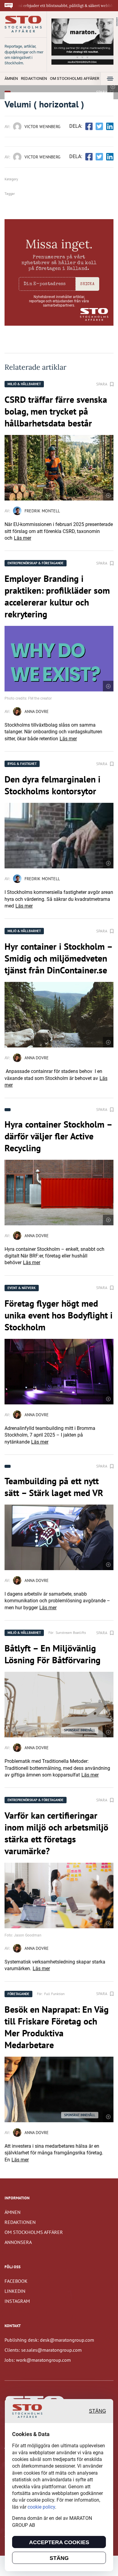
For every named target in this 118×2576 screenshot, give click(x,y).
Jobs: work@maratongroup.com (38, 2360)
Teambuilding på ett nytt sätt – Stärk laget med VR (54, 1487)
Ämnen (11, 78)
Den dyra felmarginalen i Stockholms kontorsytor (52, 785)
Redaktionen (34, 78)
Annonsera (18, 2242)
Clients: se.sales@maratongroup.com (43, 2350)
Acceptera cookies (59, 2542)
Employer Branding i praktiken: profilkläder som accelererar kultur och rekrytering (57, 596)
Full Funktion (54, 1994)
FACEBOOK (16, 2281)
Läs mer (23, 538)
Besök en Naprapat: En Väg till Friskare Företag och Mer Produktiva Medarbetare (57, 2027)
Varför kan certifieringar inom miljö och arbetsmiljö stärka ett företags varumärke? (56, 1833)
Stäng (97, 2411)
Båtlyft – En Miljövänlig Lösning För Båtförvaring (52, 1654)
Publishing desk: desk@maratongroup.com (49, 2340)
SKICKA (87, 284)
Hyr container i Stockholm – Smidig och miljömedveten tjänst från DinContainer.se (58, 958)
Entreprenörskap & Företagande (36, 563)
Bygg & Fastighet (22, 764)
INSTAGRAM (17, 2301)
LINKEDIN (15, 2291)
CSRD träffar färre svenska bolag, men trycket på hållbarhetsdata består (56, 411)
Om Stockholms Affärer (75, 78)
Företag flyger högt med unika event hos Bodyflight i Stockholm (59, 1315)
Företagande (18, 1994)
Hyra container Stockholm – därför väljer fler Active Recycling (58, 1136)
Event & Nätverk (22, 1288)
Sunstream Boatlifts (71, 1632)
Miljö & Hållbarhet (24, 384)
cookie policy (41, 2507)
